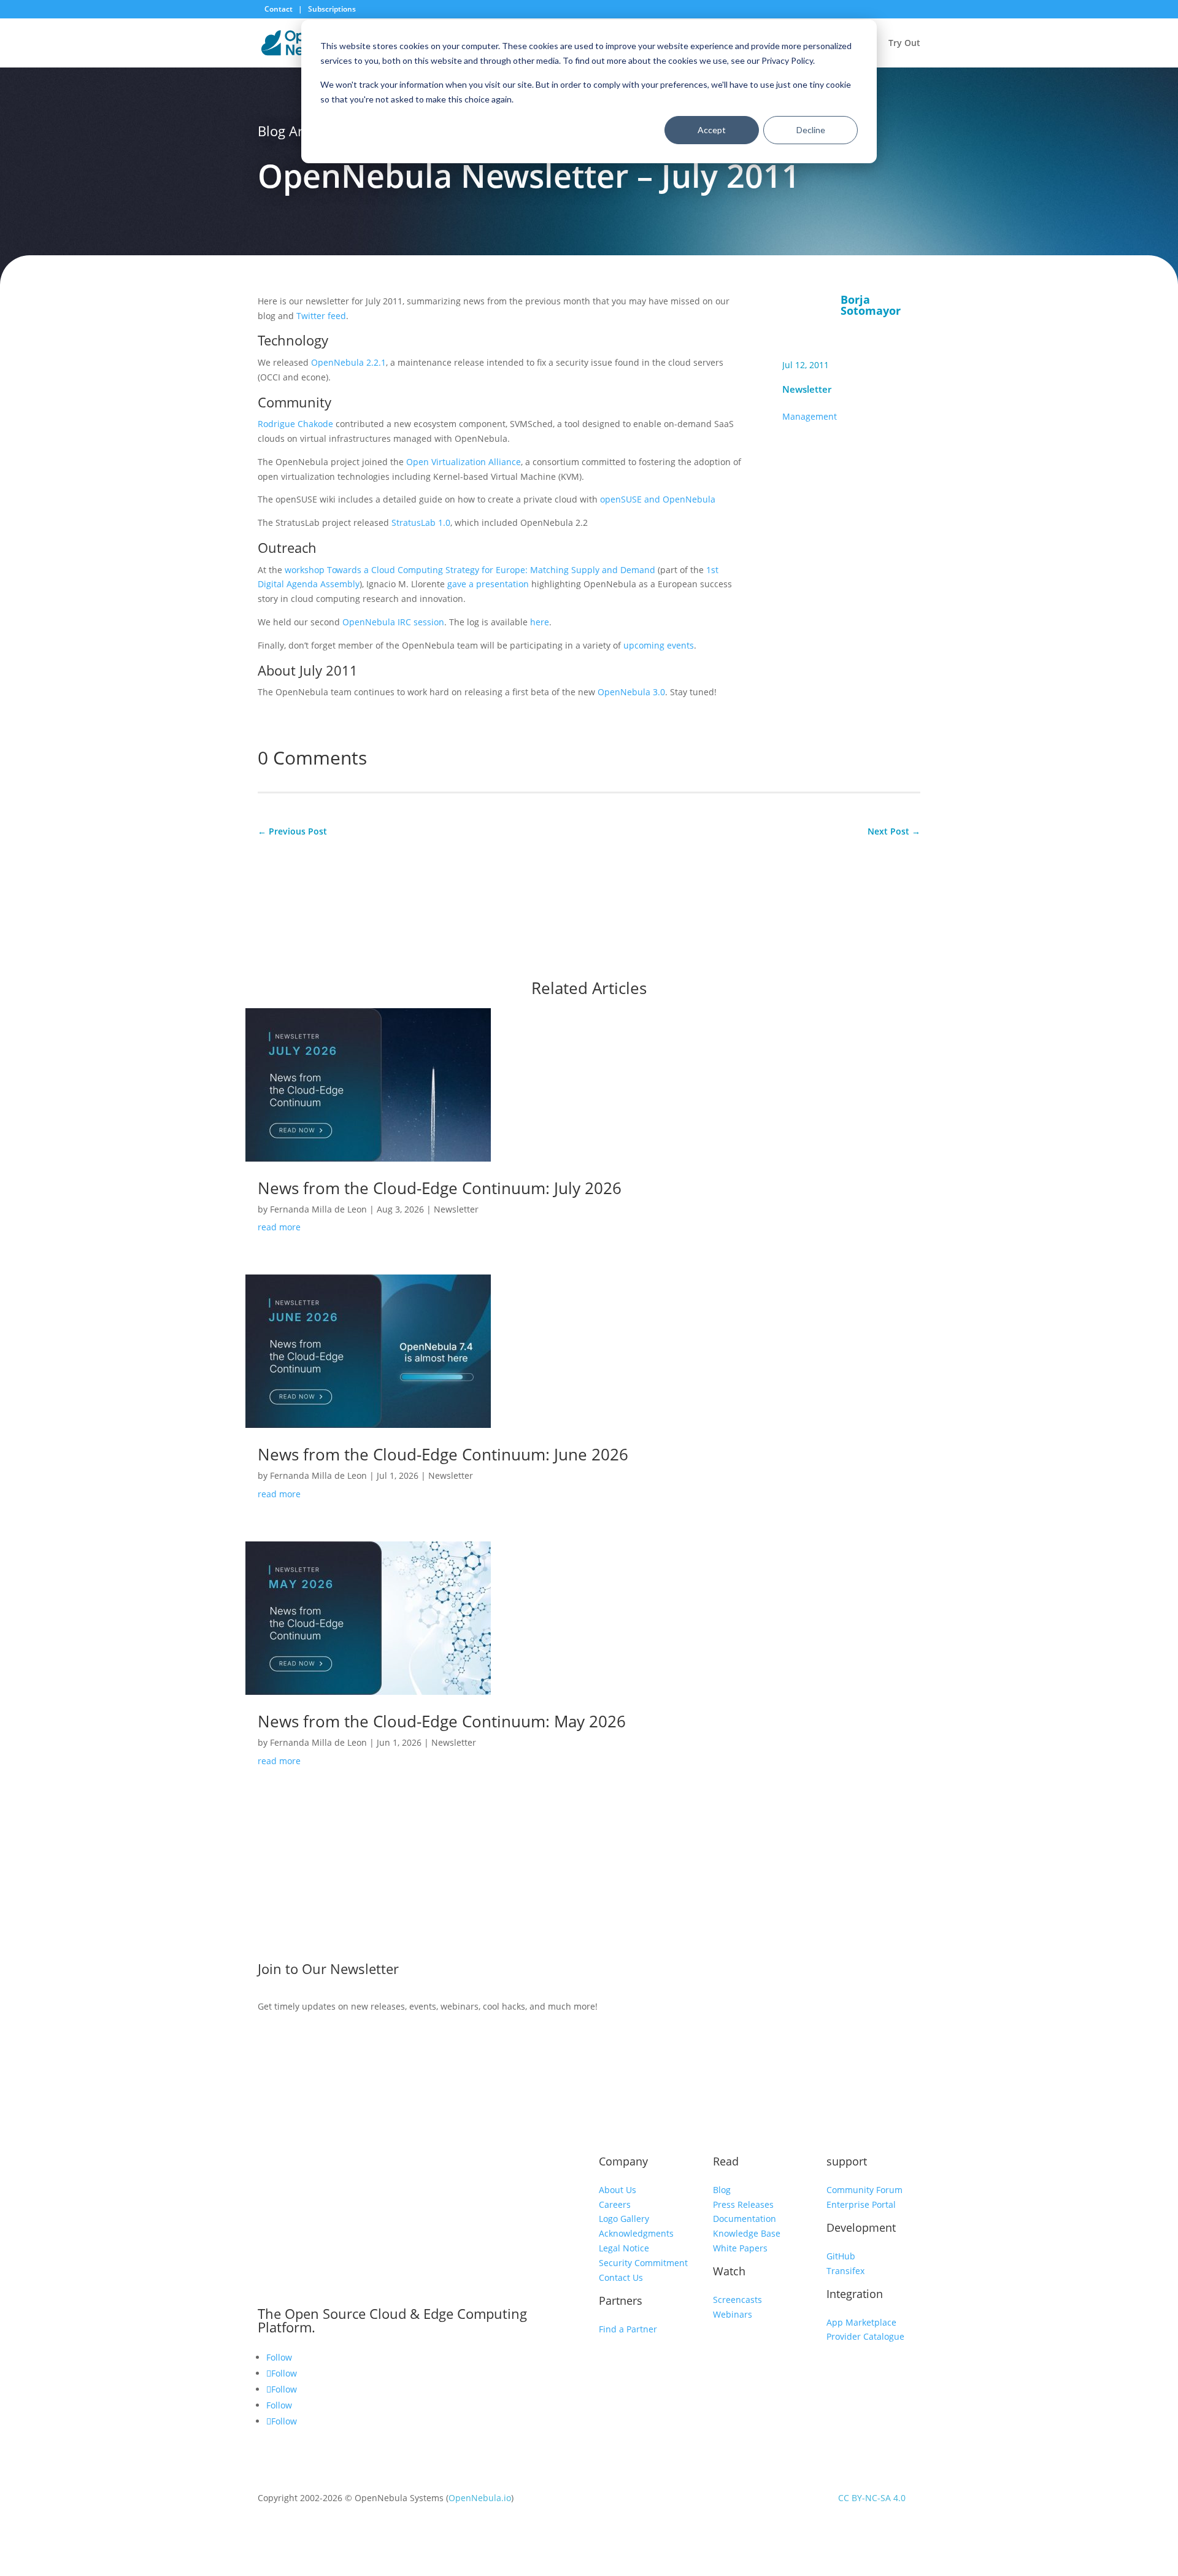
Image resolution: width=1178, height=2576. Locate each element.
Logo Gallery (624, 2219)
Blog (722, 2190)
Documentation (745, 2219)
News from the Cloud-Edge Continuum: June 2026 (443, 1454)
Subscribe (824, 1972)
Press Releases (743, 2204)
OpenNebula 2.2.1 (348, 362)
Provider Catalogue (865, 2336)
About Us (618, 2190)
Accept (712, 130)
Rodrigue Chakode (295, 424)
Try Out (904, 44)
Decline (811, 130)
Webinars (733, 2314)
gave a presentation (488, 584)
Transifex (845, 2271)
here (540, 622)
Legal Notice (624, 2248)
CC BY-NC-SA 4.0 (872, 2498)
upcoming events (659, 645)
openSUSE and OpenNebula (658, 499)
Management (810, 416)
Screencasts (737, 2300)
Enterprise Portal (861, 2204)
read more (279, 1227)
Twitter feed (321, 316)
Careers (615, 2204)
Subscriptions (332, 9)
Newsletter (807, 389)
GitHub (841, 2256)
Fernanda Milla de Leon (318, 1209)
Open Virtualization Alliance (464, 462)
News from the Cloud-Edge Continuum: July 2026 (440, 1188)
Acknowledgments (636, 2233)
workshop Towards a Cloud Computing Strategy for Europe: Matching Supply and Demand (470, 570)
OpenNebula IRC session (393, 622)
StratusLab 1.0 (421, 523)
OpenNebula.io (480, 2498)
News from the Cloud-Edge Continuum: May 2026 (442, 1721)
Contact (279, 9)
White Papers (740, 2248)
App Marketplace (861, 2322)
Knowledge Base (747, 2233)
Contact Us (621, 2277)
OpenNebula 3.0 (631, 692)
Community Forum (864, 2190)
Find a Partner (628, 2329)
